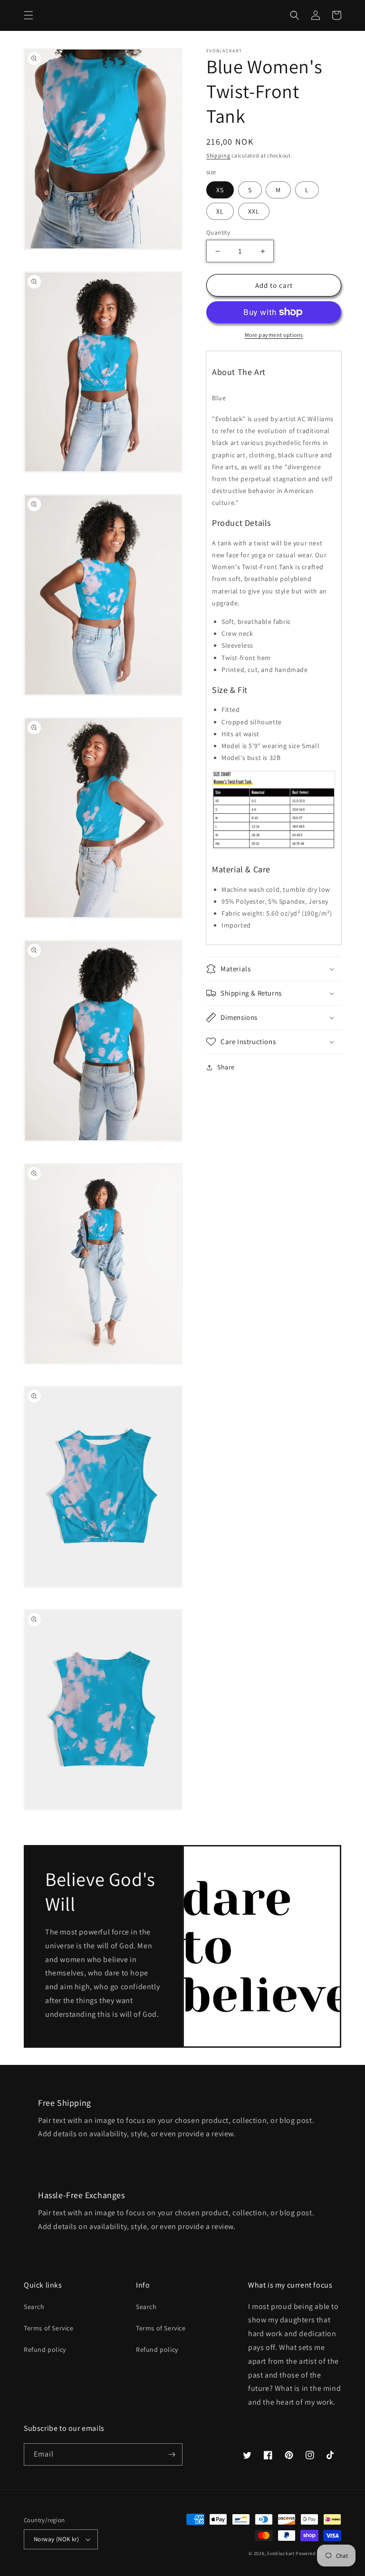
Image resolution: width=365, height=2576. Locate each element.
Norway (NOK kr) (56, 2539)
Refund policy (45, 2349)
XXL (254, 211)
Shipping (218, 155)
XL (220, 211)
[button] (29, 15)
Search (34, 2307)
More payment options (274, 335)
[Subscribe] (172, 2454)
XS (220, 190)
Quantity (218, 232)
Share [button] (226, 1067)
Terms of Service (49, 2328)
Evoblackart (281, 2553)
